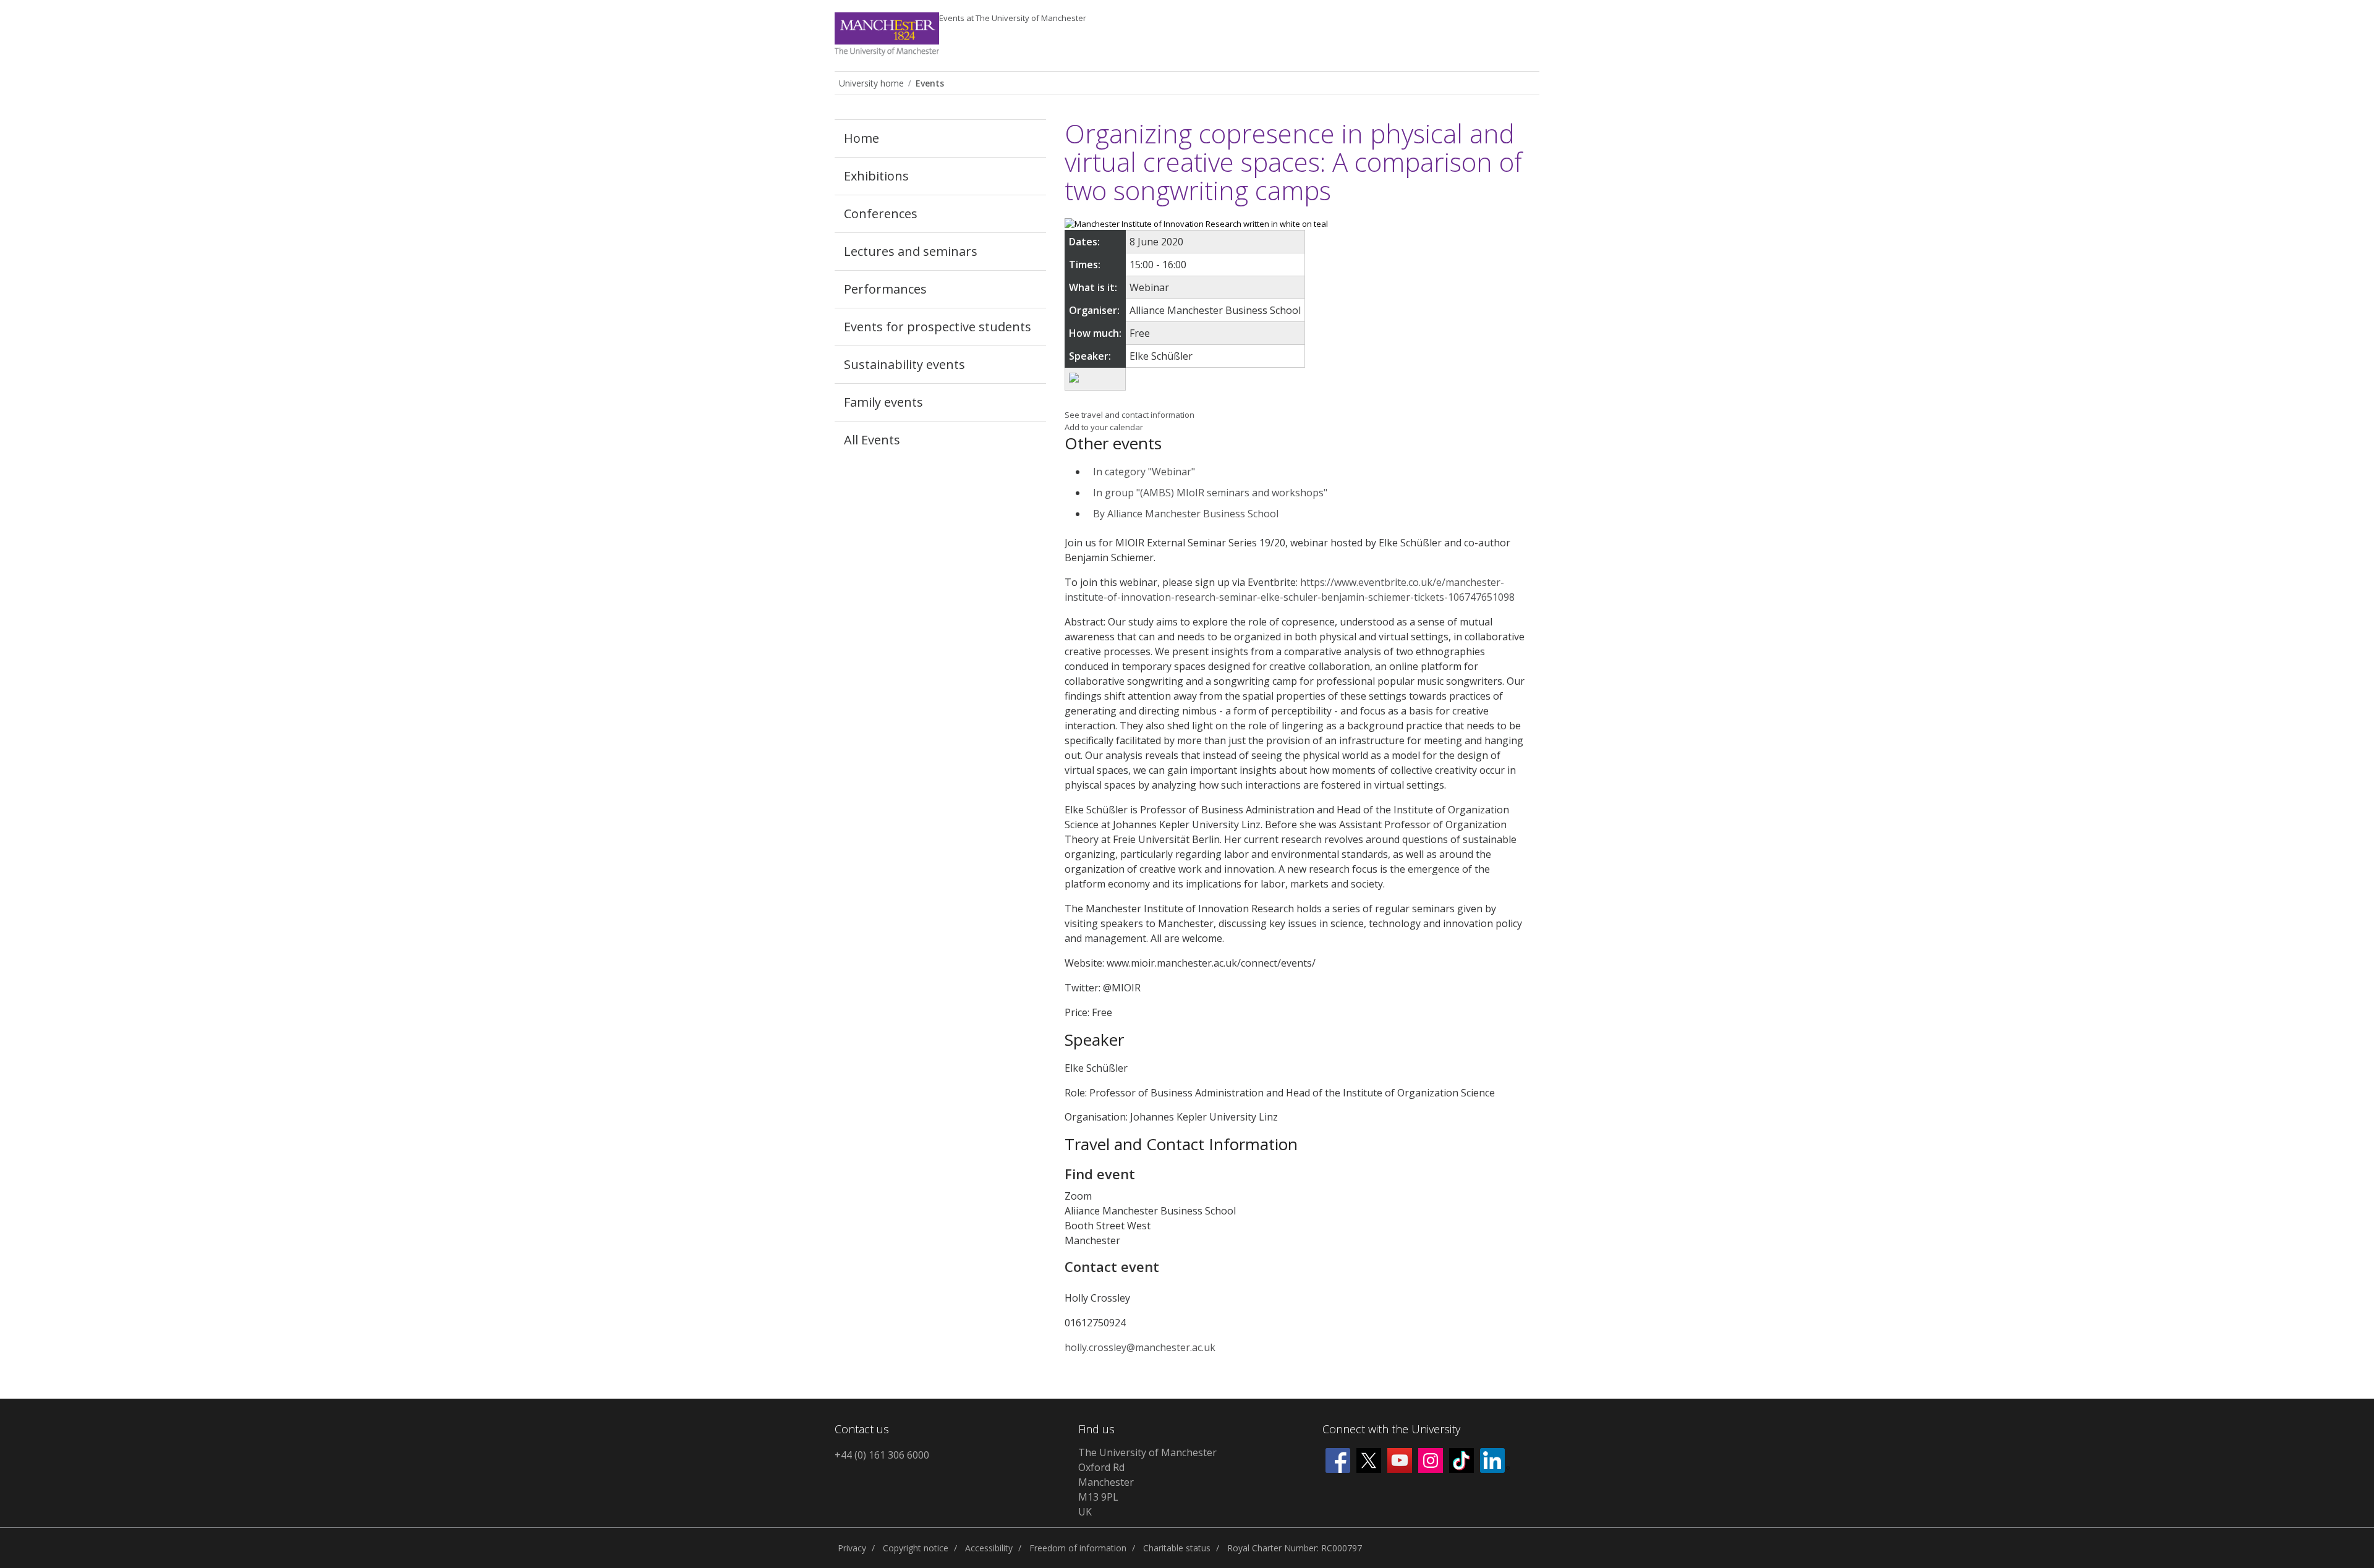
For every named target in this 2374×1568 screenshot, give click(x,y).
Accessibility (989, 1548)
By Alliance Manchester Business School (1186, 514)
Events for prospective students (938, 327)
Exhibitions (876, 176)
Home (862, 138)
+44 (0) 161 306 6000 (882, 1455)
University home (871, 83)
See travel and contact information (1130, 415)
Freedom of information (1078, 1548)
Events (1013, 18)
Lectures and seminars (911, 251)
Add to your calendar (1104, 427)
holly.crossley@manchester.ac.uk (1140, 1347)
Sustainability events (904, 364)
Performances (885, 289)
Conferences (881, 214)
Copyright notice (916, 1548)
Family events (883, 402)
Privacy (852, 1548)
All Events (872, 440)
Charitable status (1177, 1548)
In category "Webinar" (1144, 472)
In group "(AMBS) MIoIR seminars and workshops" (1210, 493)
